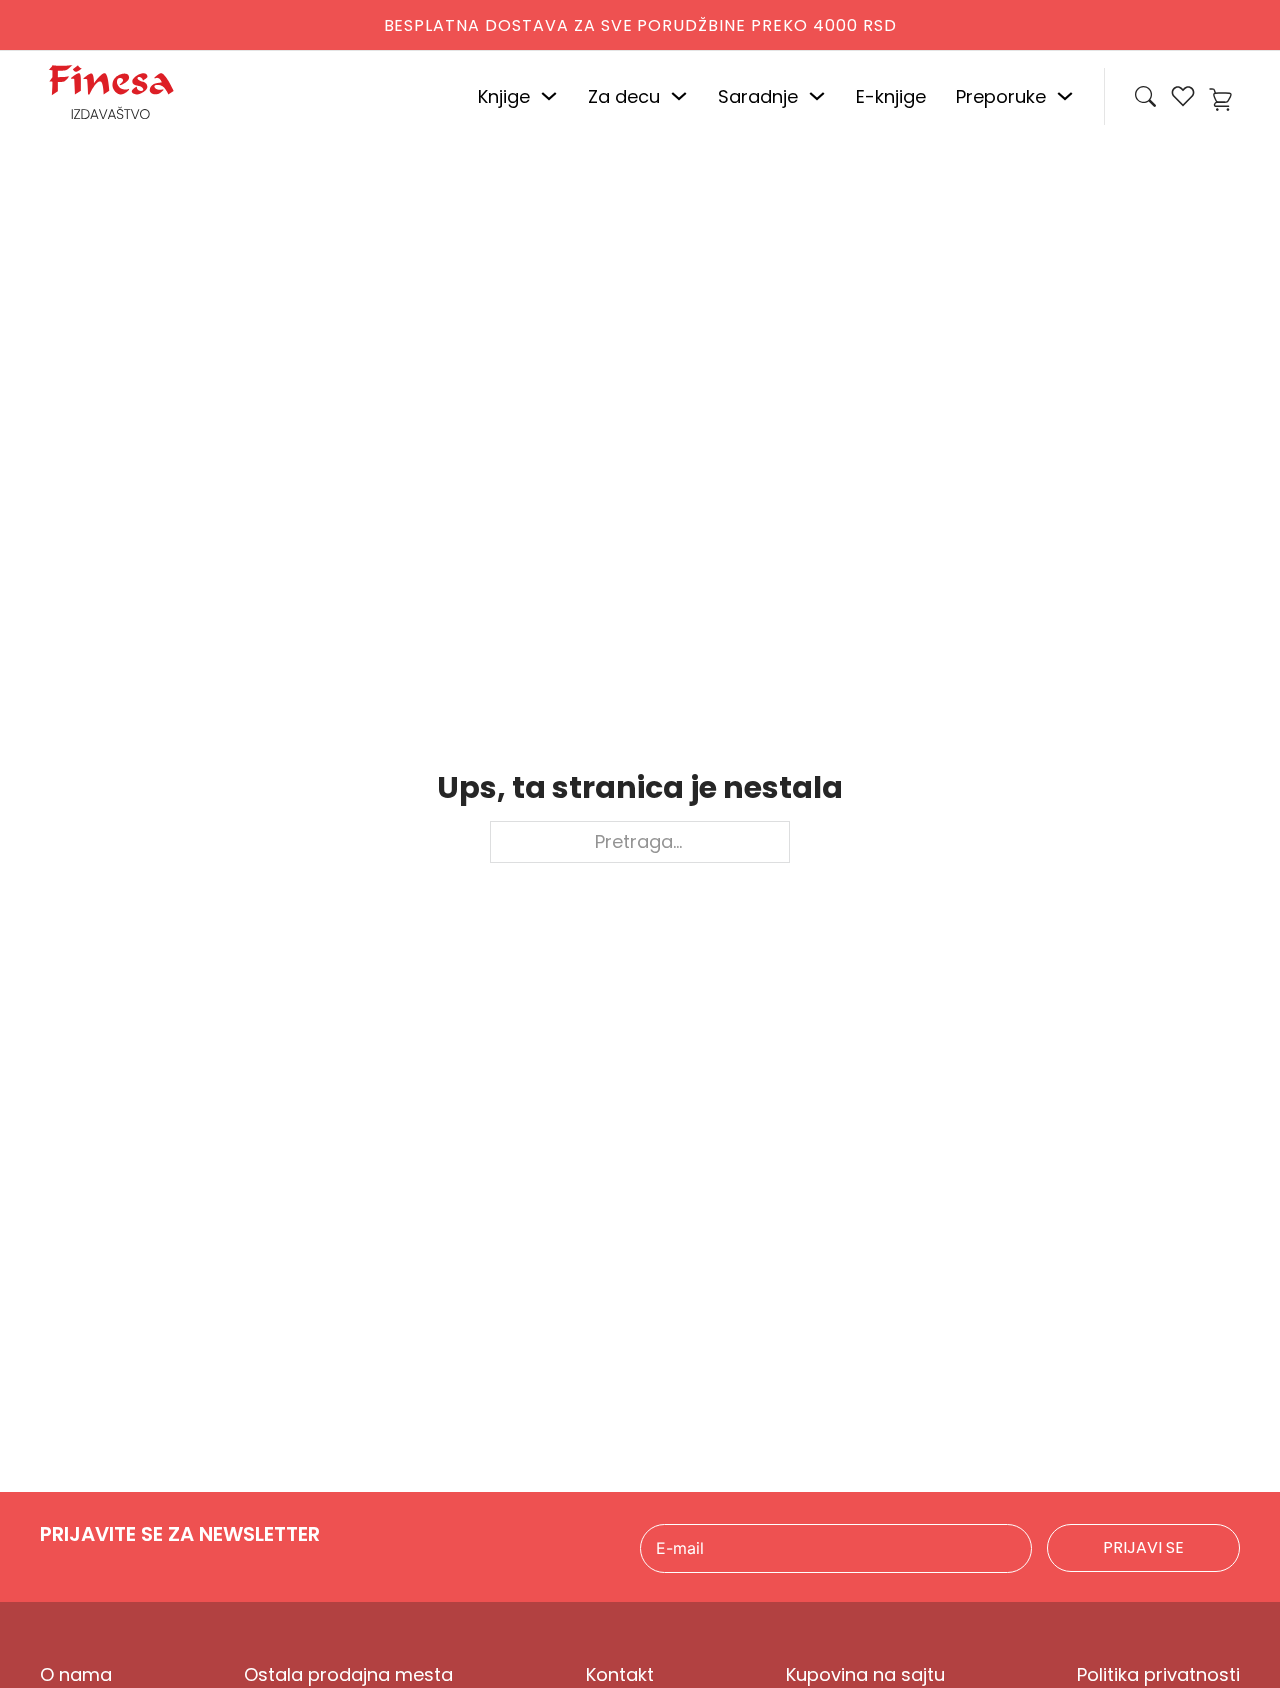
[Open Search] (1145, 96)
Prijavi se (1143, 1547)
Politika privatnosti (1158, 1674)
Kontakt (620, 1674)
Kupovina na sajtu (865, 1674)
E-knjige (891, 96)
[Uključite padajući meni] (549, 96)
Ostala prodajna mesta (348, 1674)
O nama (76, 1674)
